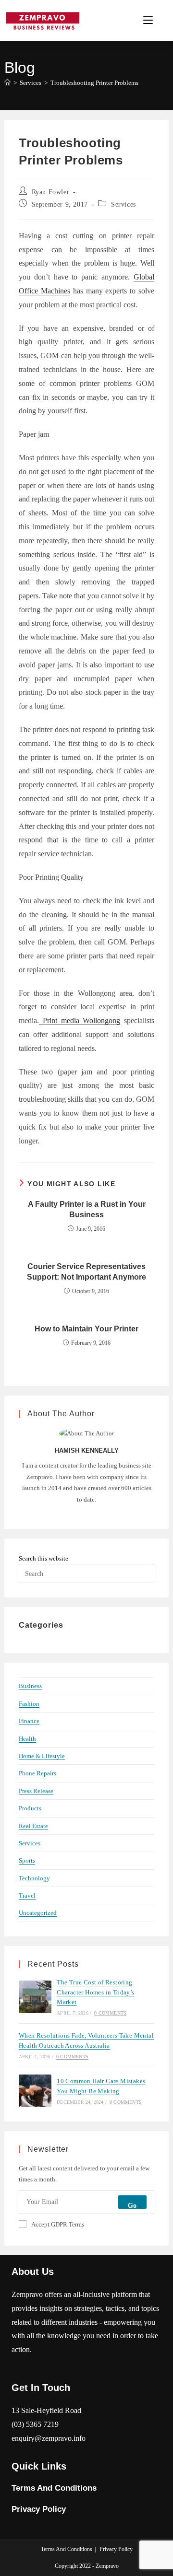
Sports (27, 1860)
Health (27, 1739)
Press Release (36, 1791)
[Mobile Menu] (149, 20)
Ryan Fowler (51, 192)
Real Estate (33, 1826)
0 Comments (110, 2013)
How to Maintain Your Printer (86, 1329)
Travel (27, 1895)
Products (30, 1808)
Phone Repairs (37, 1773)
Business (30, 1686)
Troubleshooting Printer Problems (94, 83)
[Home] (7, 83)
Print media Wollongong (80, 1020)
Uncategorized (38, 1913)
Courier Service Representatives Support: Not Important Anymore (86, 1272)
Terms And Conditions (54, 2488)
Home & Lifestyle (42, 1756)
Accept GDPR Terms (58, 2224)
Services (124, 204)
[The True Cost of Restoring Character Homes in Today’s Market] (35, 1997)
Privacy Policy (39, 2509)
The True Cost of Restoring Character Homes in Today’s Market (95, 1992)
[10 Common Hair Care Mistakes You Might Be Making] (35, 2091)
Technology (34, 1878)
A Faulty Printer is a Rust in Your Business (87, 1209)
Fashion (29, 1704)
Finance (29, 1721)
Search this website (43, 1558)
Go (132, 2206)
